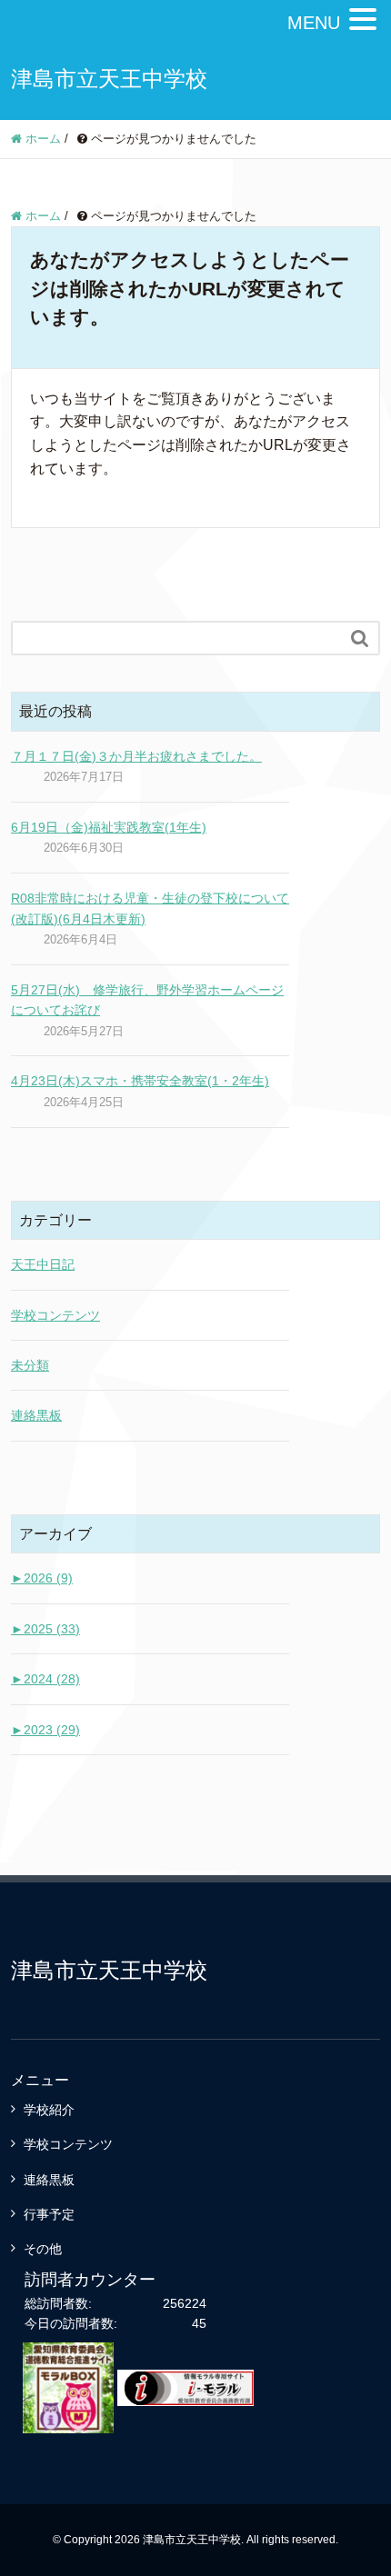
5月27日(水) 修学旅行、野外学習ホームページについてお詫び (147, 1000)
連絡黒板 (36, 1415)
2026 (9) (42, 1578)
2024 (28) (45, 1679)
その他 (43, 2249)
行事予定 (49, 2214)
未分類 (30, 1365)
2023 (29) (45, 1730)
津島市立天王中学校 (109, 79)
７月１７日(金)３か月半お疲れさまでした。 (136, 756)
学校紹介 (49, 2110)
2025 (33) (45, 1629)
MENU (314, 23)
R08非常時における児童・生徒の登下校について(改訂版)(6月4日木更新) (150, 908)
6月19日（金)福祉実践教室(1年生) (109, 827)
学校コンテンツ (55, 1315)
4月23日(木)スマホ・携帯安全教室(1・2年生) (140, 1081)
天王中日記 (43, 1264)
